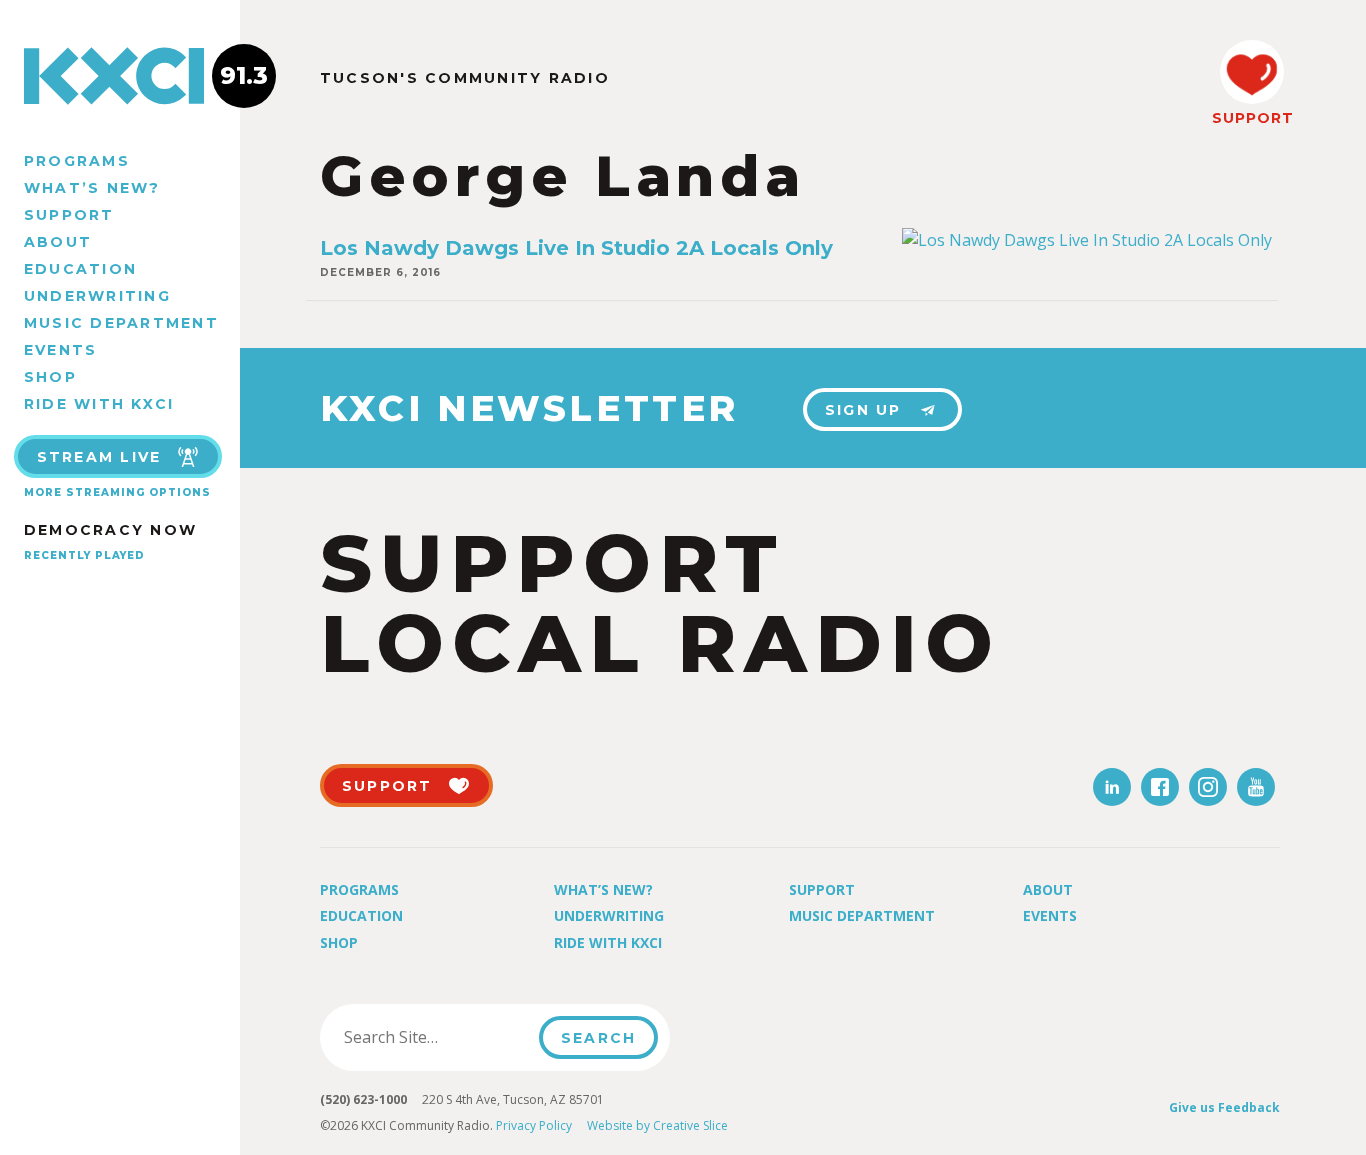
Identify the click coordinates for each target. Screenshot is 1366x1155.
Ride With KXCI (99, 404)
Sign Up (863, 410)
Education (80, 269)
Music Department (121, 323)
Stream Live (99, 457)
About (58, 242)
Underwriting (97, 296)
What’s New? (92, 188)
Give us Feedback (1224, 1107)
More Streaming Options (117, 492)
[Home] (120, 76)
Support (69, 215)
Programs (77, 161)
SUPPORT (1252, 118)
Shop (50, 377)
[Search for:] (435, 1037)
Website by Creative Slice (657, 1125)
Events (60, 350)
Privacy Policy (534, 1125)
